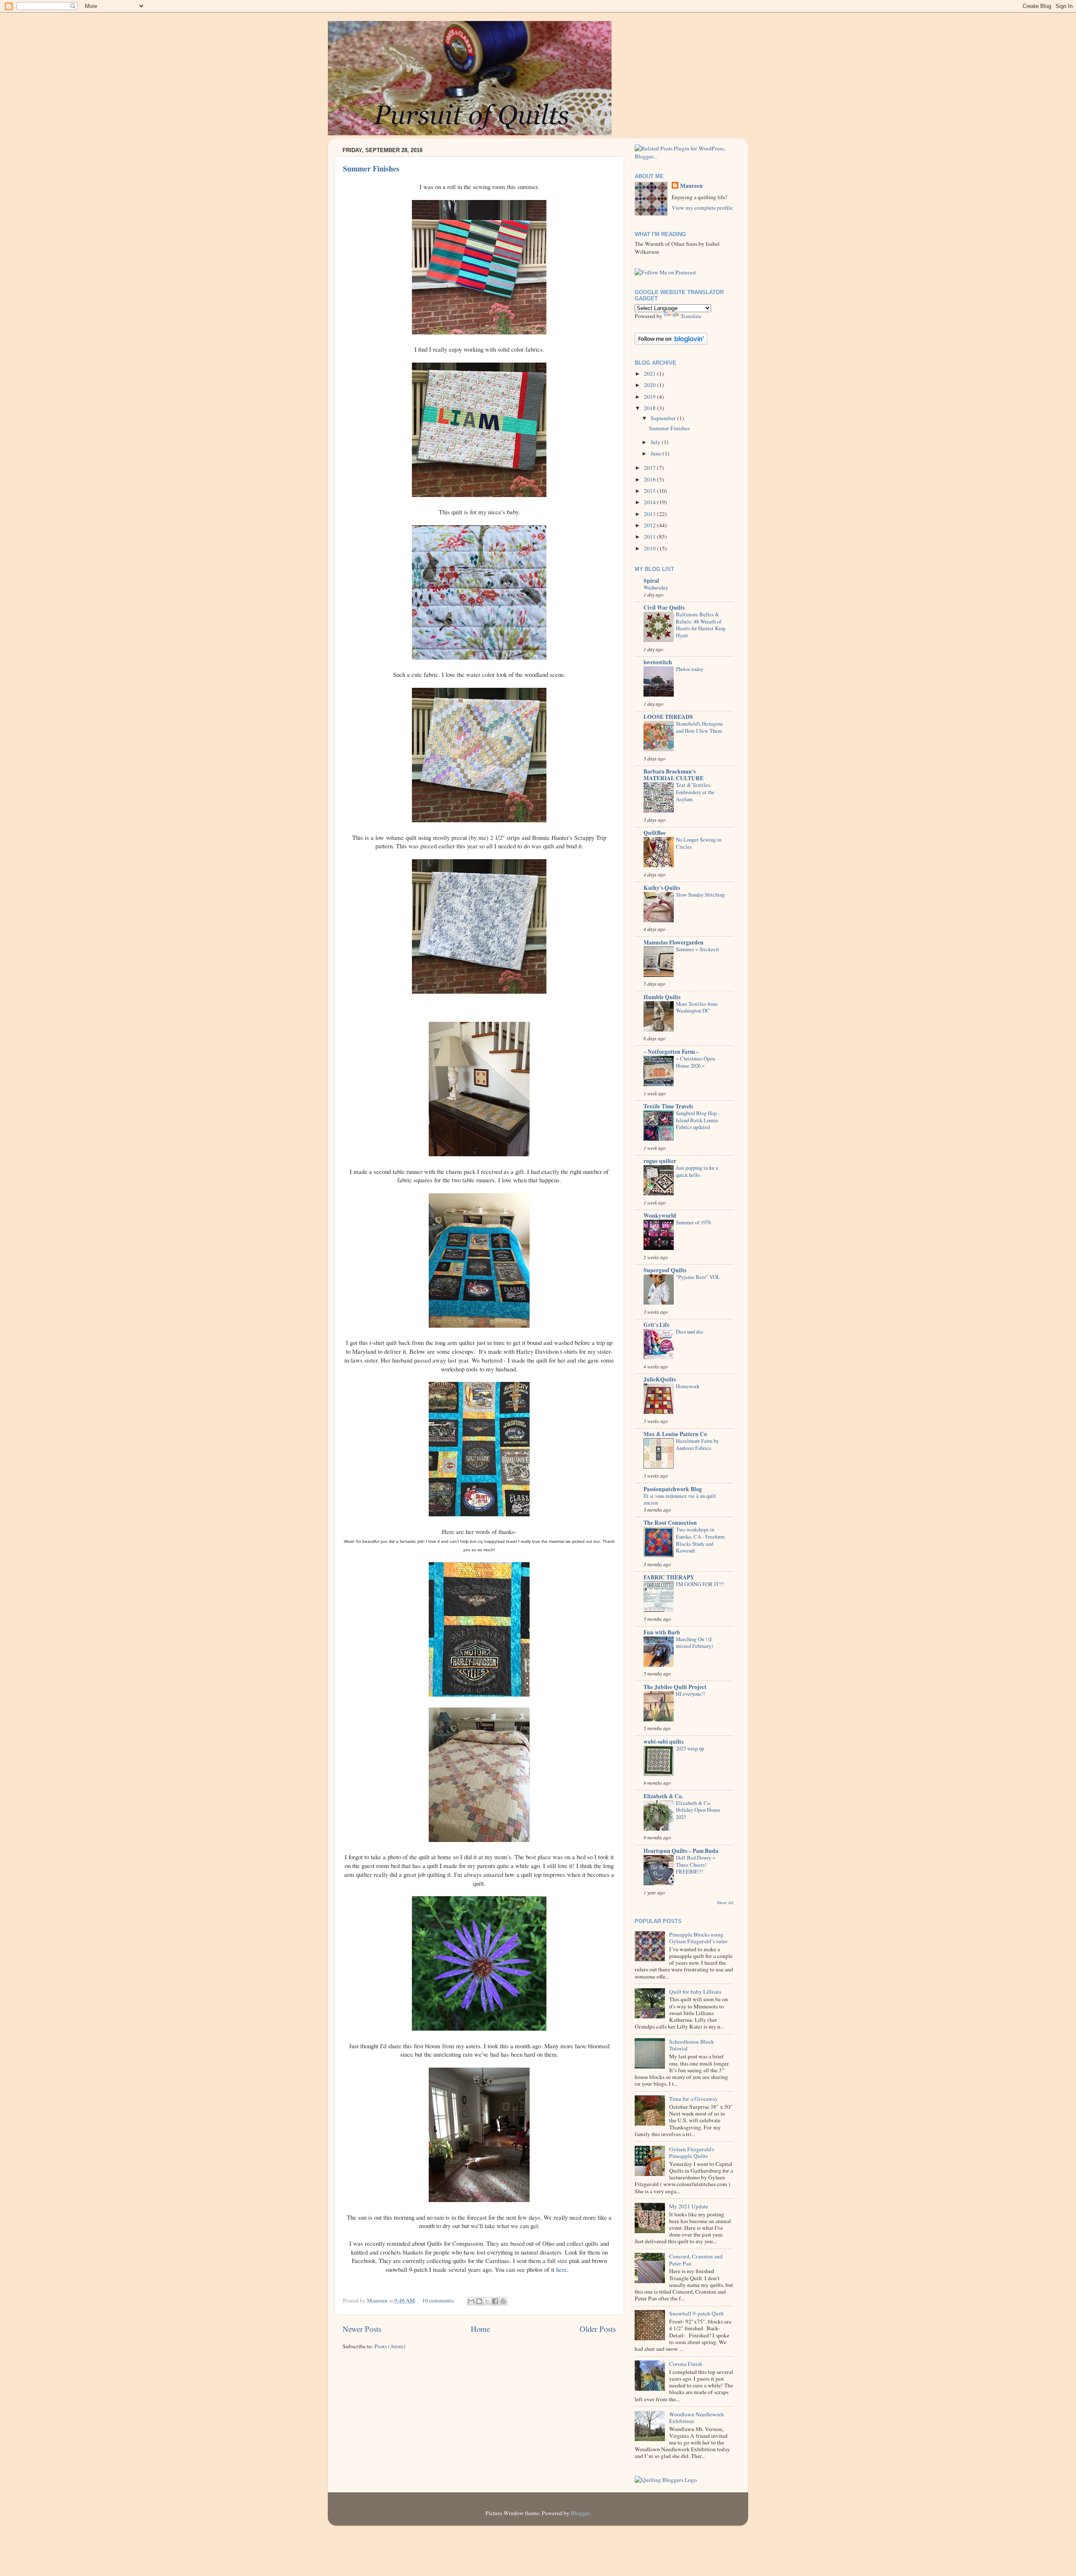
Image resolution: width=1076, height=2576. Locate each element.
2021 (650, 374)
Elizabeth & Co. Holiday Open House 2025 (698, 1810)
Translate (691, 316)
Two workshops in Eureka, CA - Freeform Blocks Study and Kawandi (700, 1540)
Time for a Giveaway (694, 2099)
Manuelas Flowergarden (674, 942)
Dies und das (690, 1331)
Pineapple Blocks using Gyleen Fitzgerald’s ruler (698, 1938)
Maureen (691, 186)
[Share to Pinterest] (503, 2301)
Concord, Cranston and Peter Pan (696, 2260)
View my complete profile (702, 208)
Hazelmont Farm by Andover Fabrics (697, 1444)
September (664, 418)
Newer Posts (362, 2329)
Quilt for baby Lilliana (695, 1992)
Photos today (690, 669)
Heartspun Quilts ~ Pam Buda (681, 1851)
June (657, 453)
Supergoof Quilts (665, 1270)
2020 (650, 385)
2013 (650, 514)
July (656, 442)
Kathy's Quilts (662, 888)
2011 (650, 537)
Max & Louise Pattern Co (675, 1434)
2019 (650, 397)
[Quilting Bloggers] (666, 2480)
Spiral (651, 581)
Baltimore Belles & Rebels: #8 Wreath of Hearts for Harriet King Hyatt (701, 625)
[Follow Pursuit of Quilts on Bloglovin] (671, 343)
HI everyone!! (690, 1694)
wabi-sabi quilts (663, 1742)
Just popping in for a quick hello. (697, 1171)
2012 (650, 525)
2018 (650, 408)
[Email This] (471, 2301)
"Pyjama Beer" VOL (698, 1277)
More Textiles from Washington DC (697, 1007)
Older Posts (598, 2329)
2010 (650, 548)
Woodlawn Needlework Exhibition (697, 2418)
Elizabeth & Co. (663, 1796)
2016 (650, 479)
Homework (688, 1386)
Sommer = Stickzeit (698, 949)
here (562, 2269)
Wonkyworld (660, 1216)
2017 (650, 468)
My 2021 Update (689, 2206)
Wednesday (656, 587)
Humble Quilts (662, 997)
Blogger (580, 2513)
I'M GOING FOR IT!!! (700, 1584)
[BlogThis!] (479, 2301)
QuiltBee (655, 833)
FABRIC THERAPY (669, 1577)
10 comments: (439, 2300)
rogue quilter (660, 1161)
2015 (650, 491)
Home (480, 2329)
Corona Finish (686, 2364)
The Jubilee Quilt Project (675, 1687)
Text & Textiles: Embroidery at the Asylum (695, 792)
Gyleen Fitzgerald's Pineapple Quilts (692, 2152)
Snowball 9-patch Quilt (696, 2313)
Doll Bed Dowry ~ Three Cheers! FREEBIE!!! (696, 1864)
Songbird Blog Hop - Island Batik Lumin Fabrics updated (698, 1120)
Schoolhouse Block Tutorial (692, 2045)
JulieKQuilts (660, 1379)
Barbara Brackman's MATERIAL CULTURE (674, 775)
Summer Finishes (371, 168)
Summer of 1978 (693, 1222)
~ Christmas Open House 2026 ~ (695, 1062)
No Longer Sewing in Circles (699, 843)
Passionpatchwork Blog (673, 1489)
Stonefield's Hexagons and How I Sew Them (699, 727)
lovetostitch (658, 662)
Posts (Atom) (390, 2346)
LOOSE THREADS (668, 717)
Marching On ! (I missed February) (694, 1643)
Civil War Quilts (664, 608)
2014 (650, 502)
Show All (725, 1902)
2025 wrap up (690, 1748)
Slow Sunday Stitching (700, 895)
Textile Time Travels (668, 1106)
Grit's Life (657, 1325)
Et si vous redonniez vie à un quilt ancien (680, 1499)
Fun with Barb (662, 1632)
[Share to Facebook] (495, 2301)
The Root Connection (670, 1523)
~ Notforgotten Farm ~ (671, 1052)
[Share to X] (487, 2301)
